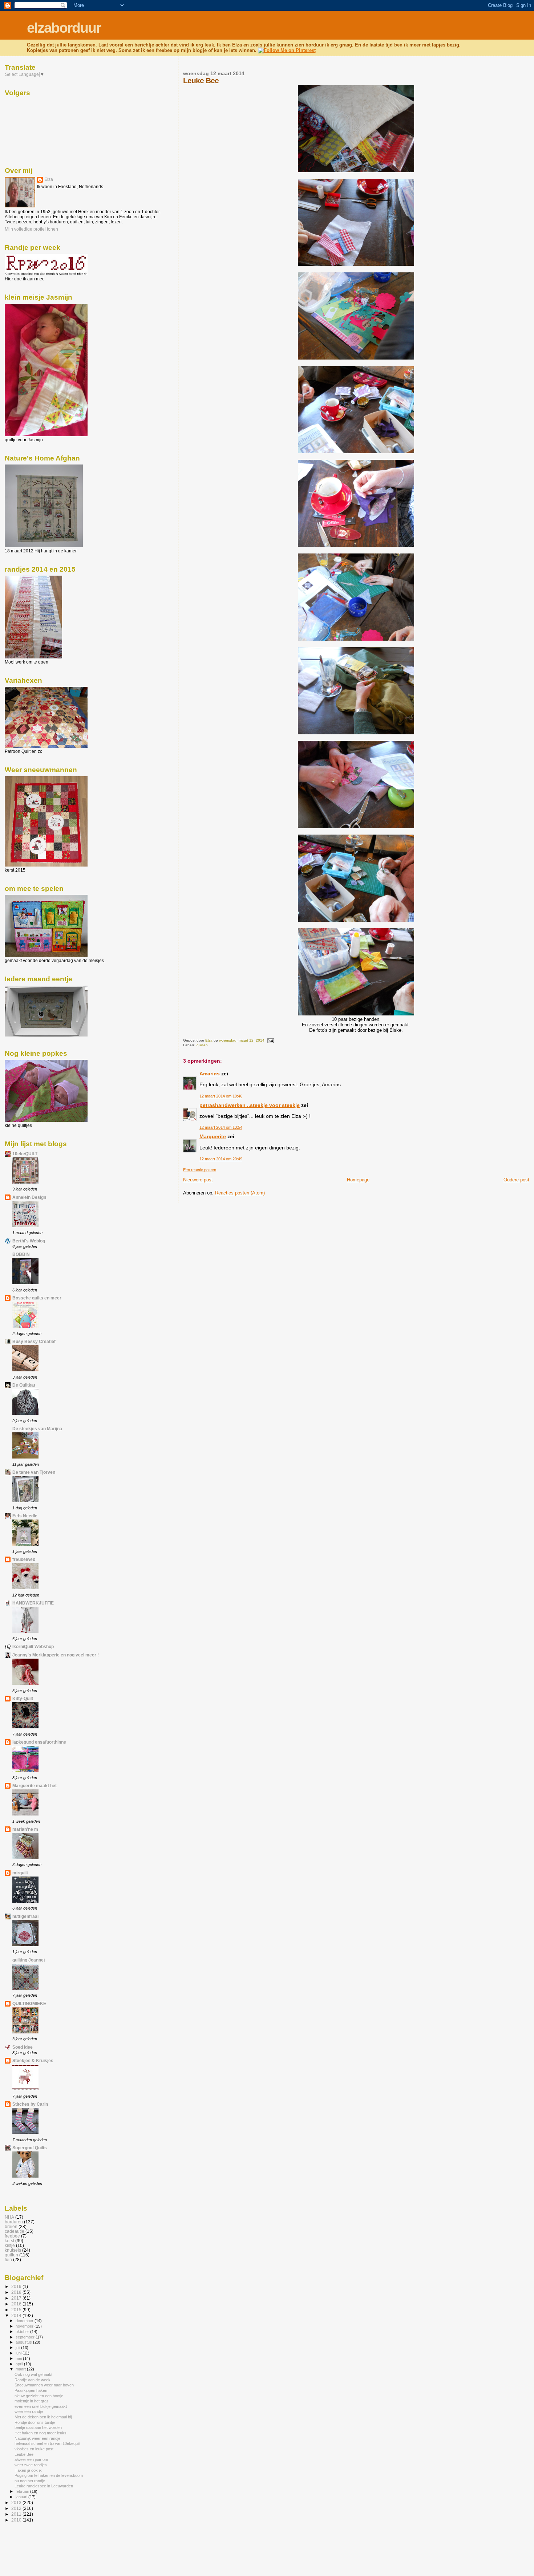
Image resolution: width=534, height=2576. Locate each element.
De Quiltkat (24, 1385)
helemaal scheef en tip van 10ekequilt (47, 2443)
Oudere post (516, 1180)
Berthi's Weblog (29, 1241)
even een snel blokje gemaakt (41, 2406)
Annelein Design (29, 1197)
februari (23, 2491)
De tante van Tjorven (34, 1472)
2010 (17, 2520)
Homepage (358, 1180)
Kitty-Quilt (23, 1698)
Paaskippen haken (31, 2390)
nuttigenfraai (25, 1916)
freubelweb (24, 1559)
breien (11, 2226)
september (26, 2337)
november (25, 2326)
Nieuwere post (198, 1180)
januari (22, 2497)
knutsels (13, 2250)
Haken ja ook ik (28, 2470)
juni (19, 2353)
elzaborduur (64, 28)
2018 (17, 2292)
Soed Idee (23, 2047)
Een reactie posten (200, 1170)
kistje (10, 2245)
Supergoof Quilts (30, 2148)
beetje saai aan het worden (38, 2427)
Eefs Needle (25, 1516)
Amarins (210, 1074)
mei (19, 2358)
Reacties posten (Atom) (240, 1193)
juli (18, 2348)
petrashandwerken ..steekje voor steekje (250, 1105)
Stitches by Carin (30, 2104)
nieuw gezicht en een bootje (39, 2396)
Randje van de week (33, 2380)
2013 (17, 2502)
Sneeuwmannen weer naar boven (44, 2385)
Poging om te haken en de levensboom (49, 2475)
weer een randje (29, 2411)
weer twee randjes (31, 2465)
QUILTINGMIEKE (29, 2003)
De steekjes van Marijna (37, 1429)
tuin (8, 2259)
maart (21, 2369)
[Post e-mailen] (270, 1040)
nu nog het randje (30, 2481)
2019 (17, 2286)
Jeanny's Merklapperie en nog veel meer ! (56, 1655)
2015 (17, 2310)
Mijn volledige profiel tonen (31, 229)
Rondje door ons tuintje (35, 2422)
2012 (17, 2508)
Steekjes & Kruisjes (33, 2060)
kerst (9, 2241)
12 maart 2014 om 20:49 (221, 1159)
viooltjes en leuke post (34, 2449)
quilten (202, 1045)
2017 (17, 2298)
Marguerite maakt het (35, 1786)
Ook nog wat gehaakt (33, 2374)
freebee (12, 2236)
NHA (9, 2217)
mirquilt (20, 1873)
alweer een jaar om (31, 2459)
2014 (17, 2315)
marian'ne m (25, 1829)
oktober (23, 2332)
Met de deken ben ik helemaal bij (43, 2417)
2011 (17, 2514)
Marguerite (213, 1136)
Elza (49, 179)
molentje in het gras (32, 2401)
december (25, 2321)
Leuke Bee (24, 2454)
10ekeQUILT (25, 1154)
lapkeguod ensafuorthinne (39, 1742)
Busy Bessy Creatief (34, 1341)
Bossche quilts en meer (37, 1298)
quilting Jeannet (29, 1960)
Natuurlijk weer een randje (37, 2438)
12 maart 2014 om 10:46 (221, 1096)
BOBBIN (21, 1254)
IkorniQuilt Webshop (33, 1646)
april (20, 2364)
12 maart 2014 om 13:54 (221, 1127)
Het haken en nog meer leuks (41, 2433)
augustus (24, 2342)
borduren (14, 2222)
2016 (17, 2304)
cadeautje (15, 2231)
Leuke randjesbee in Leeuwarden (44, 2486)
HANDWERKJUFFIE (33, 1603)
